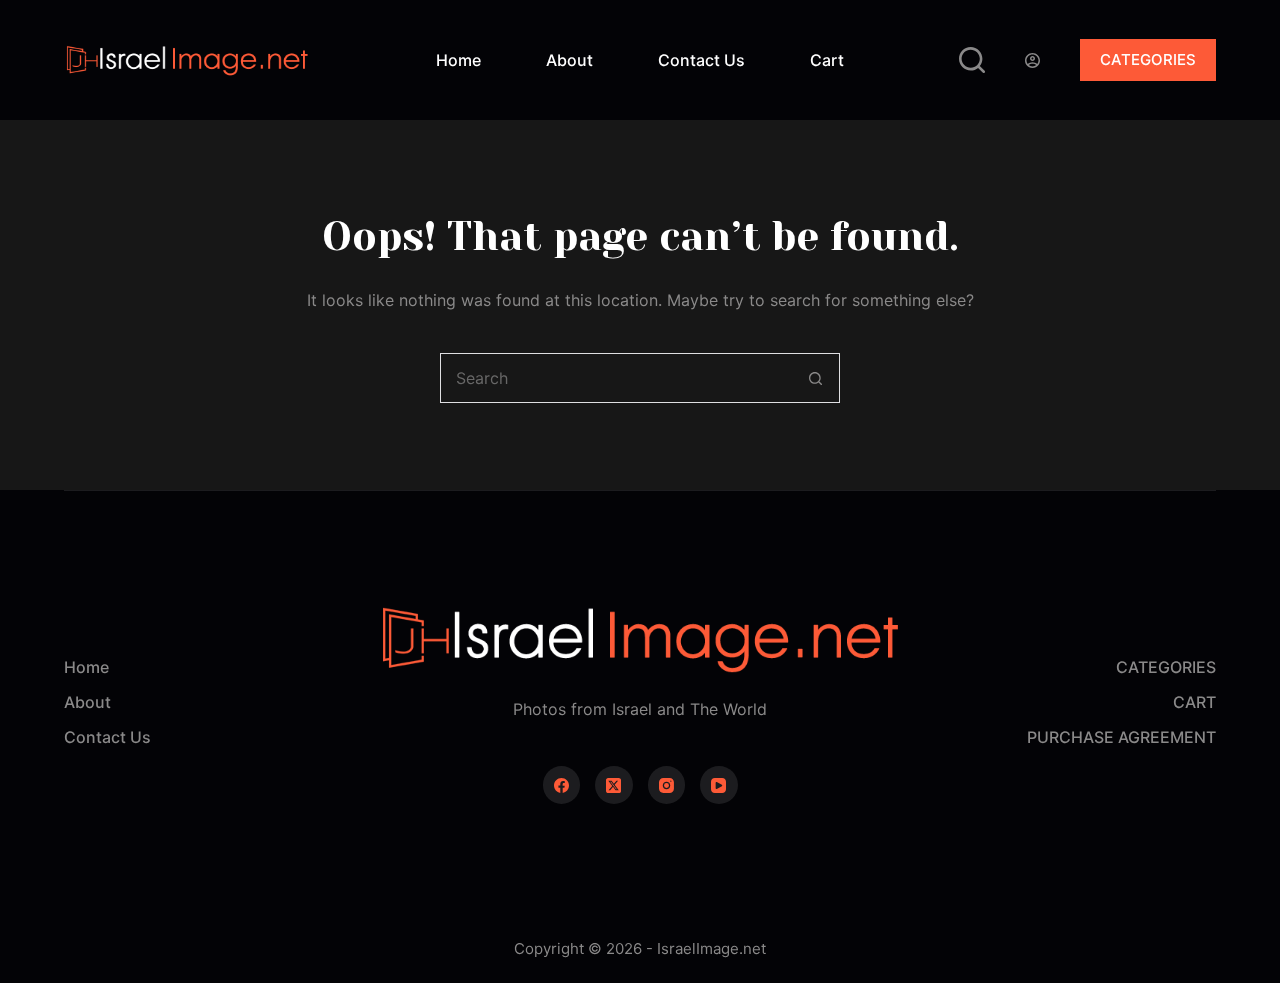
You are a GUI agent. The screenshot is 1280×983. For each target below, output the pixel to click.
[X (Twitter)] (614, 785)
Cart (827, 60)
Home (458, 60)
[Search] (972, 60)
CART (1194, 702)
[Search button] (815, 378)
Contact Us (701, 60)
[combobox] (616, 378)
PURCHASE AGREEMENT (1121, 737)
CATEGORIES (1148, 59)
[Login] (1032, 60)
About (569, 60)
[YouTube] (719, 785)
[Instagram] (667, 785)
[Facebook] (562, 785)
